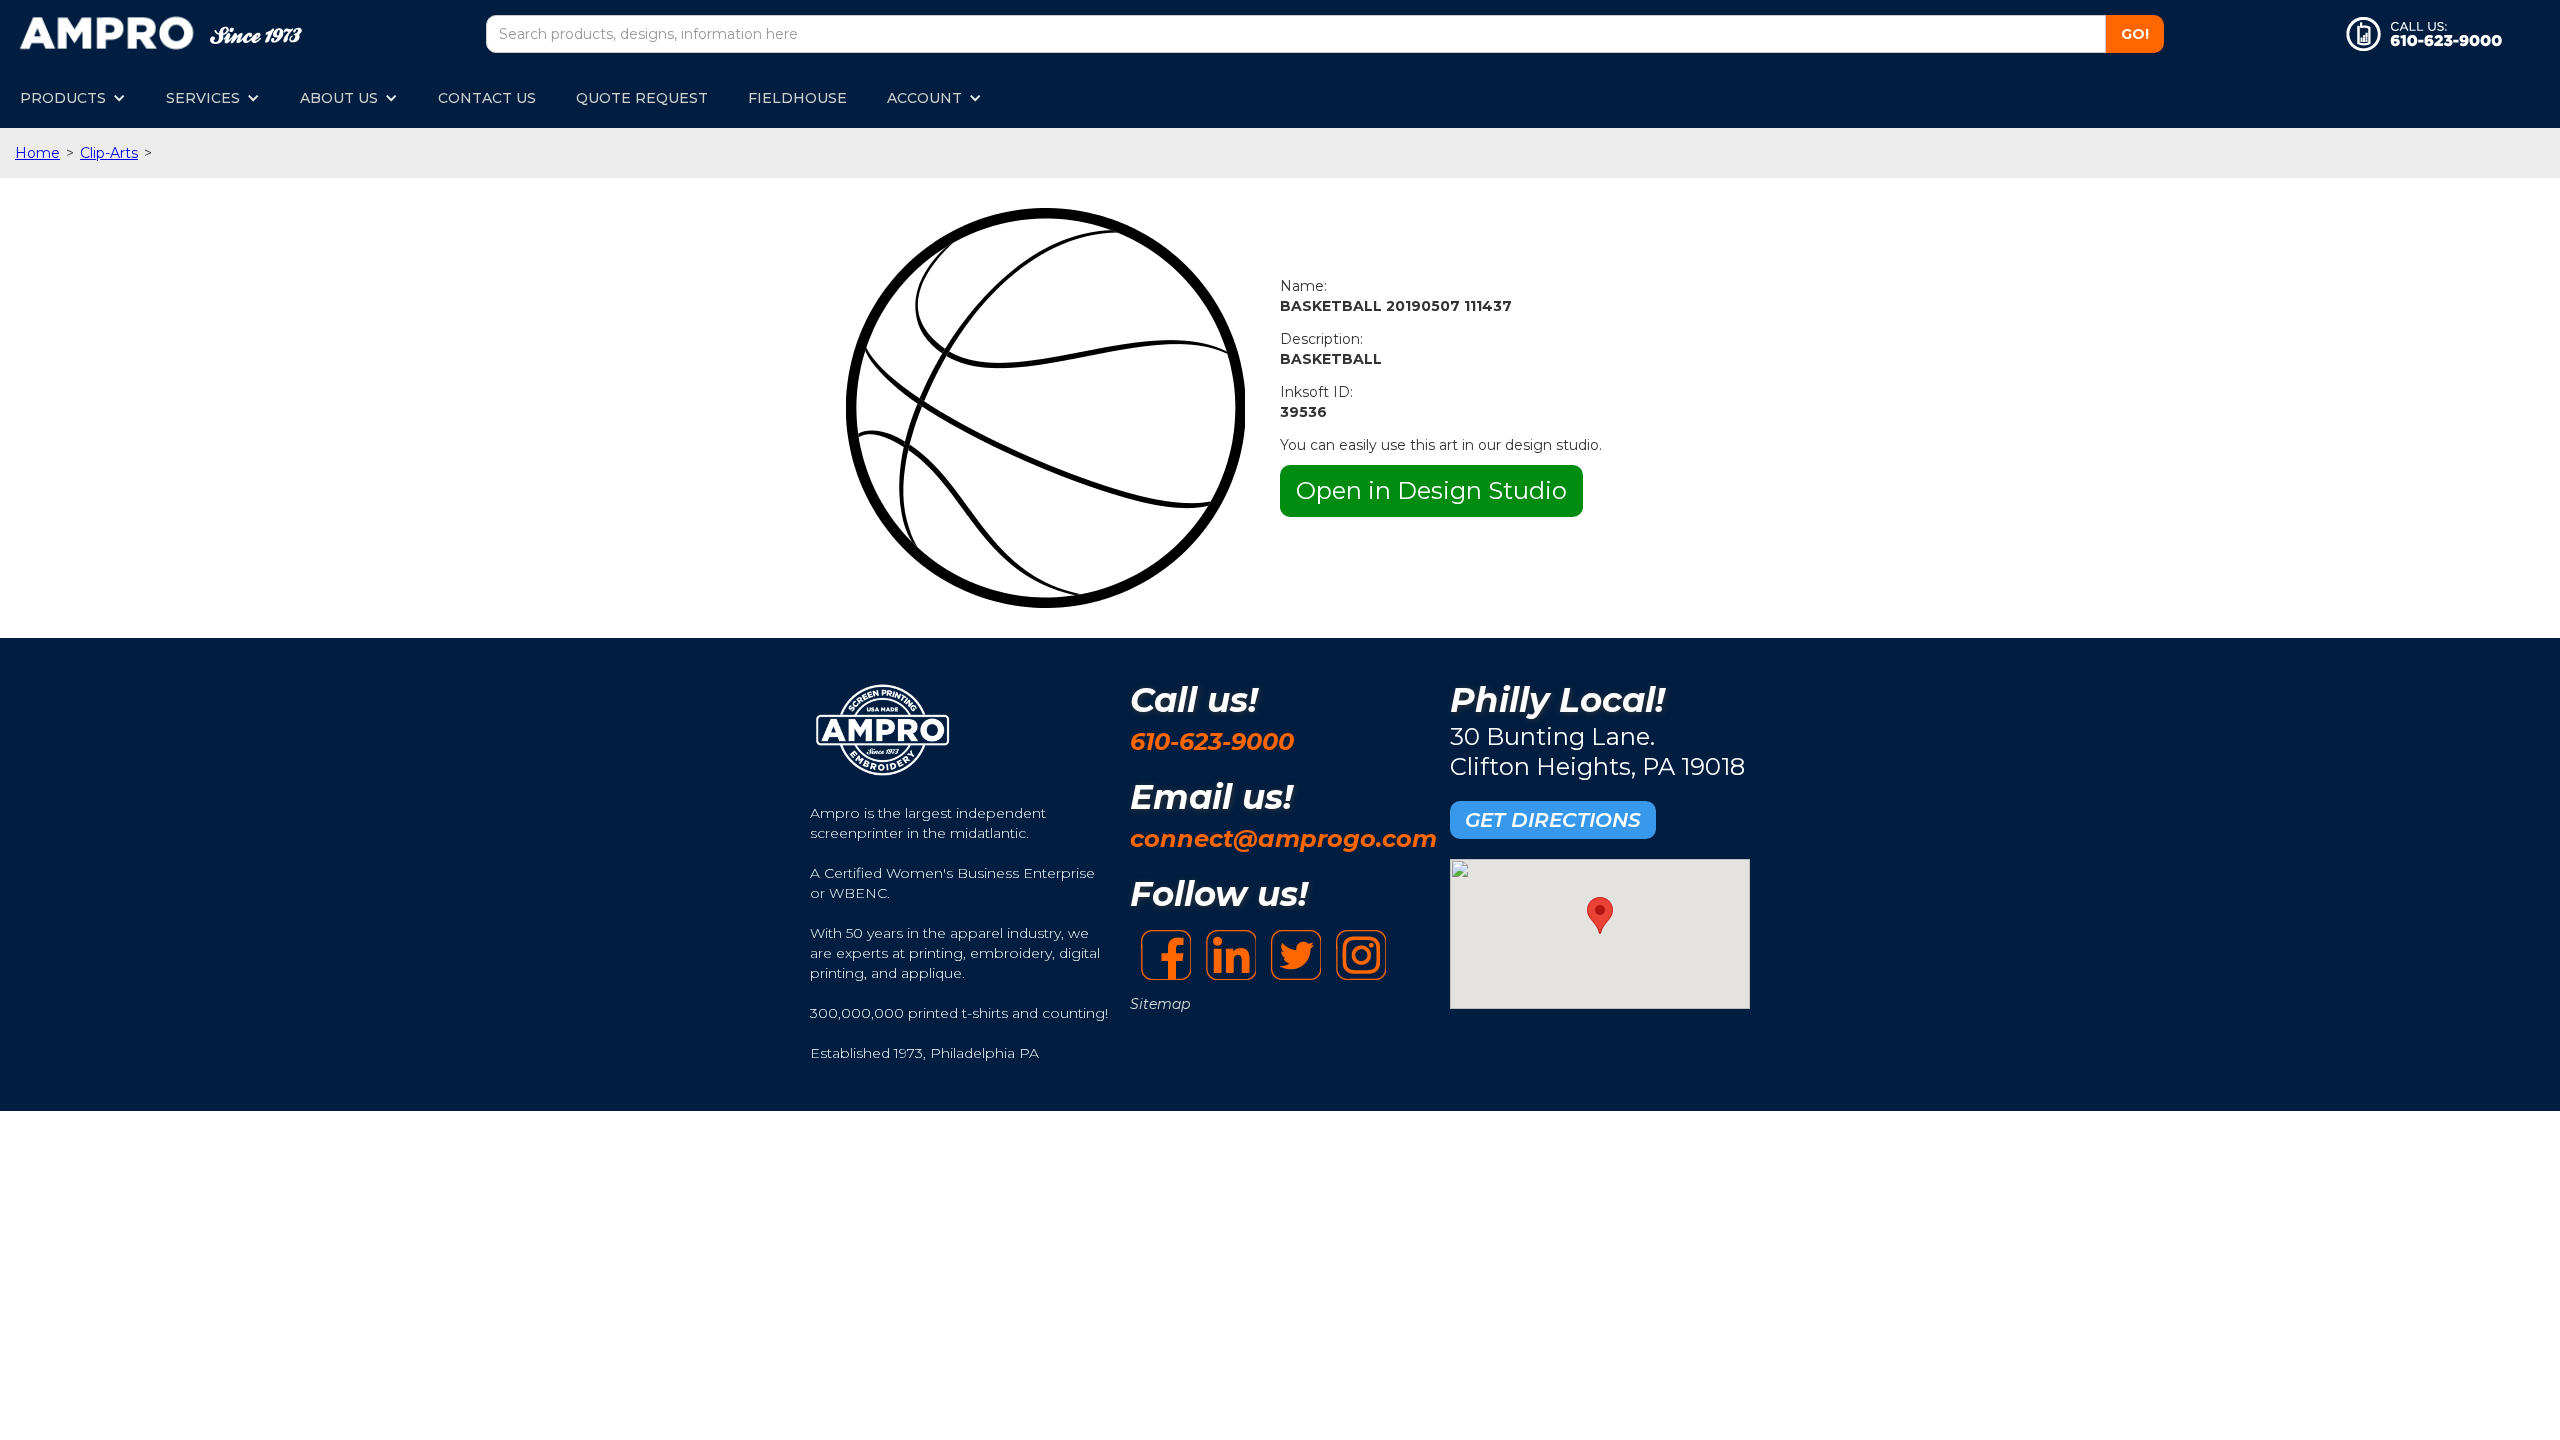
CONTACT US (487, 98)
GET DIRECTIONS (1553, 820)
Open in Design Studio (1431, 490)
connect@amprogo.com (1283, 838)
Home (37, 153)
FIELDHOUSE (797, 98)
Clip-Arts (109, 153)
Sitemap (1160, 1004)
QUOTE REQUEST (642, 98)
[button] (73, 98)
